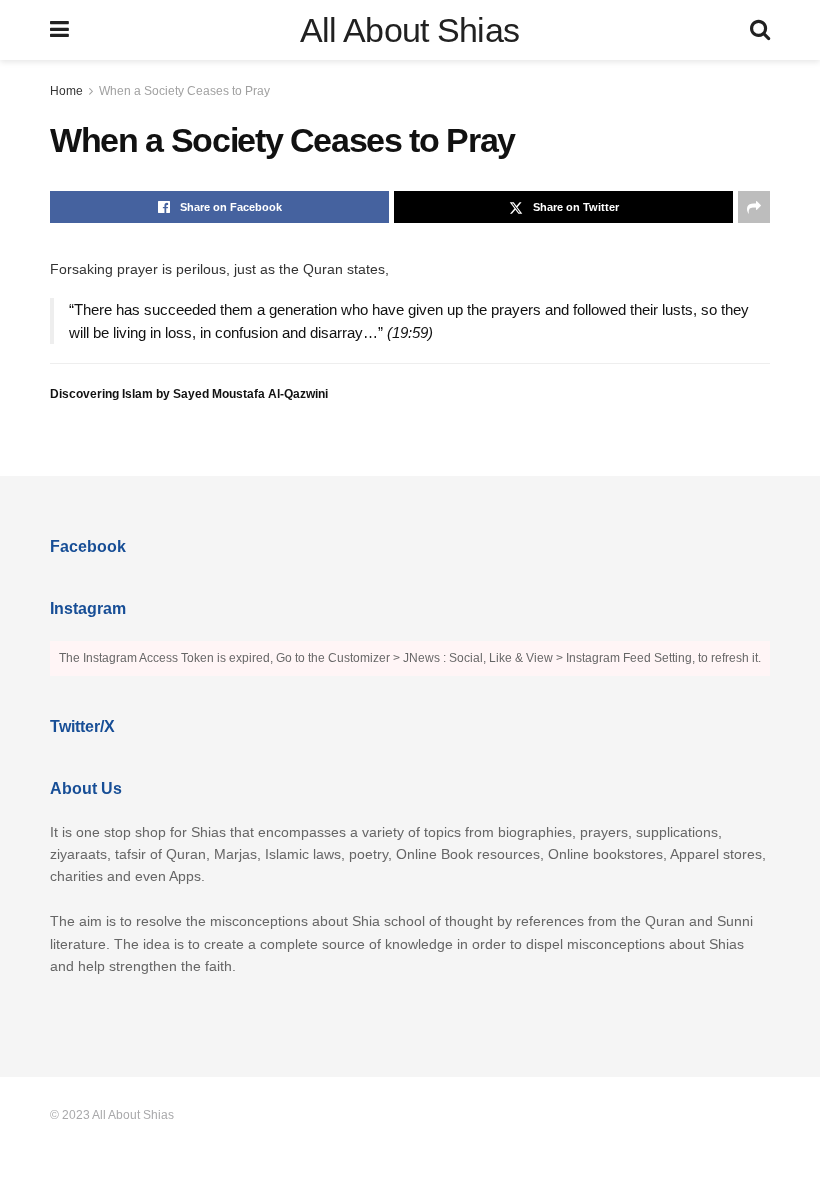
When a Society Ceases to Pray (184, 91)
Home (66, 91)
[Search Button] (760, 30)
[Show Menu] (59, 30)
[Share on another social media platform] (754, 207)
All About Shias (410, 30)
